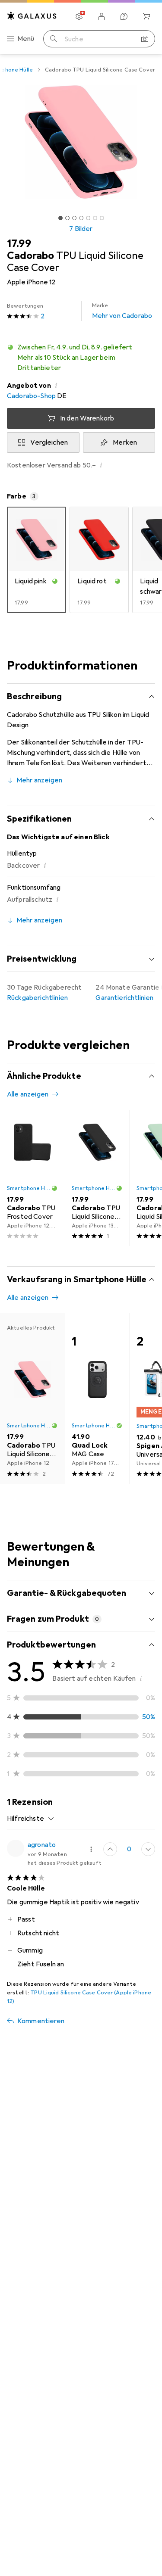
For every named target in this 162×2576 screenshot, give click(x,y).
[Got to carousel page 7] (102, 218)
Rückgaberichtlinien (37, 998)
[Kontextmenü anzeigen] (91, 1849)
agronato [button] (42, 1845)
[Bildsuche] (145, 39)
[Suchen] (54, 39)
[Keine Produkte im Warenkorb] (146, 16)
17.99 (19, 243)
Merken (125, 442)
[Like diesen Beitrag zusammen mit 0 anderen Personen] (110, 1849)
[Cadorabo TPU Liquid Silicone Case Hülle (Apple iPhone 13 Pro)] (97, 1178)
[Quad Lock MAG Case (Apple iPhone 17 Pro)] (97, 1399)
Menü (26, 39)
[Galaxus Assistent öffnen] (124, 16)
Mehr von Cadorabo (122, 311)
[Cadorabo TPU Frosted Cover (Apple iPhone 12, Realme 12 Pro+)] (32, 1178)
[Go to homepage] (32, 16)
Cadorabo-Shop (31, 396)
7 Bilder (81, 229)
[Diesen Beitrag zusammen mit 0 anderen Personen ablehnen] (148, 1849)
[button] (81, 358)
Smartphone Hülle (29, 1188)
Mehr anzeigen (39, 780)
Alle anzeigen (28, 1094)
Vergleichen (49, 442)
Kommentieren (41, 2021)
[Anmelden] (102, 16)
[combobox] (31, 1819)
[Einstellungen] (79, 16)
